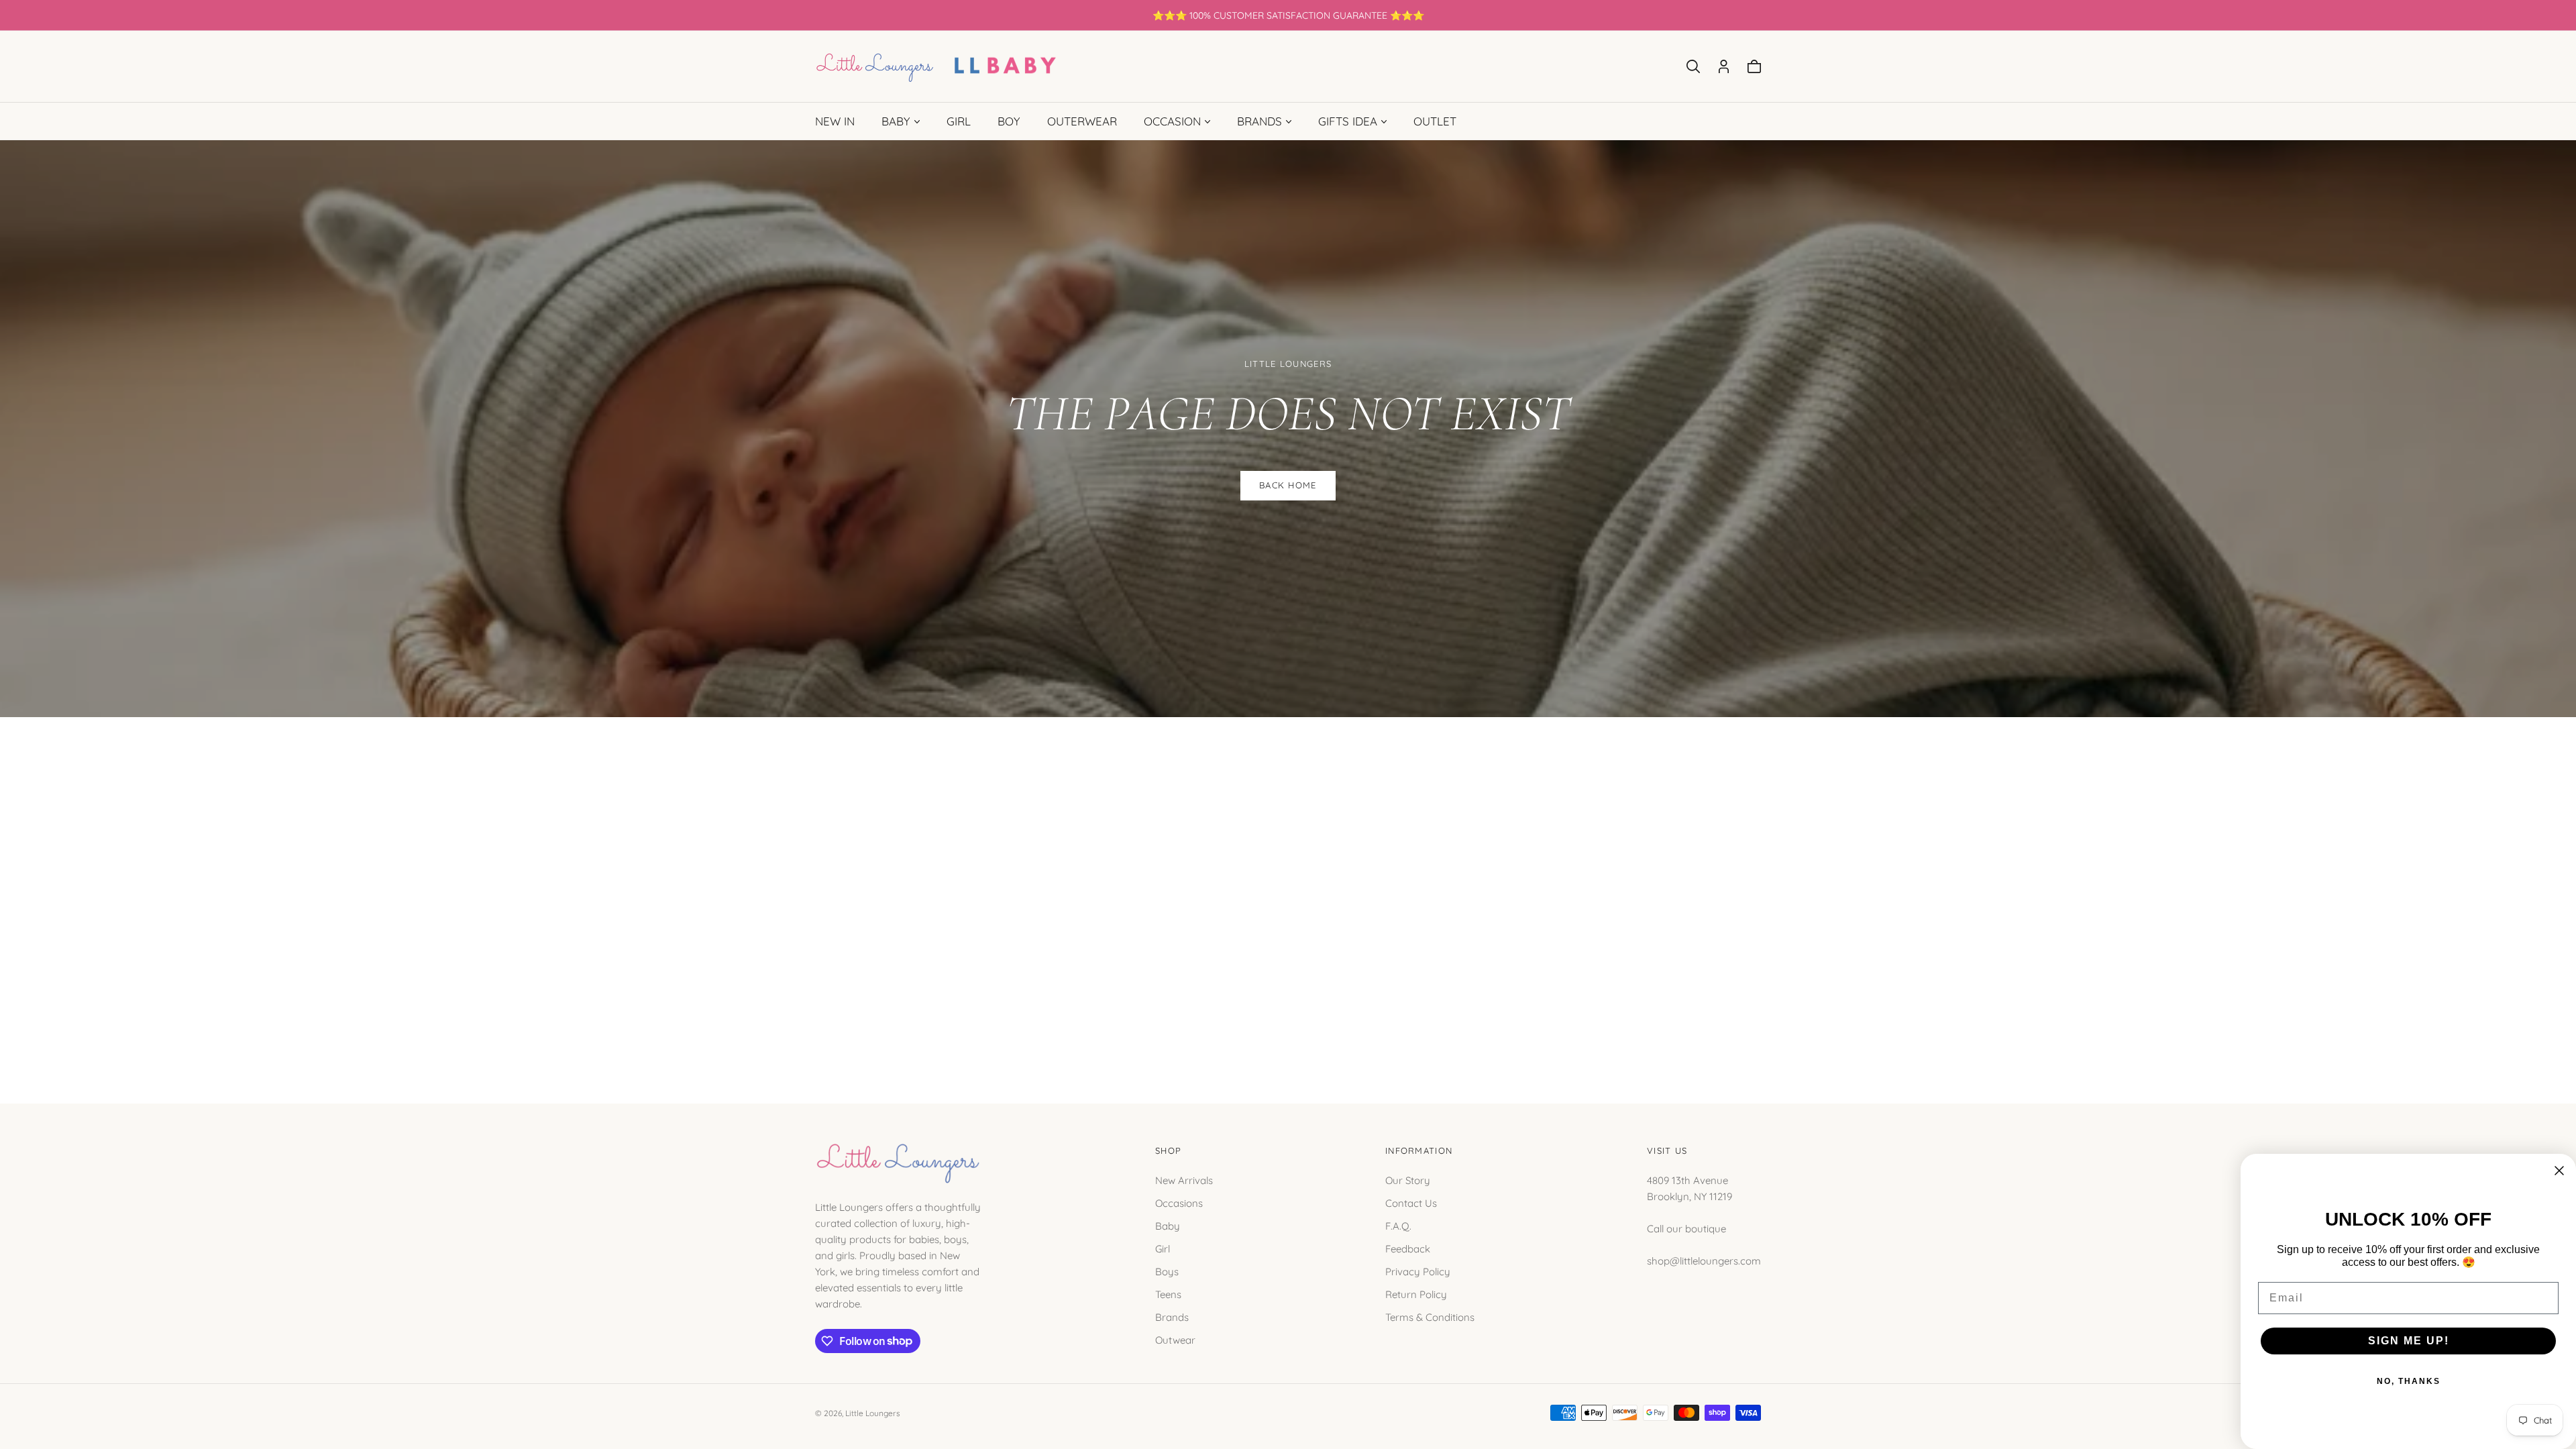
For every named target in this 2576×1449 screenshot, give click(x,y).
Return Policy (1416, 1294)
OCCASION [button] (1172, 121)
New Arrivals (1184, 1180)
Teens (1168, 1294)
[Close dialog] (2559, 1171)
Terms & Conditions (1430, 1317)
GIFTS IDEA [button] (1348, 121)
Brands (1172, 1317)
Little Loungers (873, 1413)
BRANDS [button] (1259, 121)
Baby (1168, 1225)
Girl (1163, 1248)
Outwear (1175, 1339)
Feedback (1408, 1248)
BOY (1009, 121)
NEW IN (835, 121)
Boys (1167, 1271)
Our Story (1408, 1180)
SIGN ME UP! (2409, 1341)
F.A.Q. (1398, 1225)
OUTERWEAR (1082, 121)
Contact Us (1411, 1202)
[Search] (1693, 66)
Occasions (1179, 1202)
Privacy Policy (1418, 1271)
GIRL (959, 121)
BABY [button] (896, 121)
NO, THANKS (2409, 1381)
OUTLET (1435, 121)
